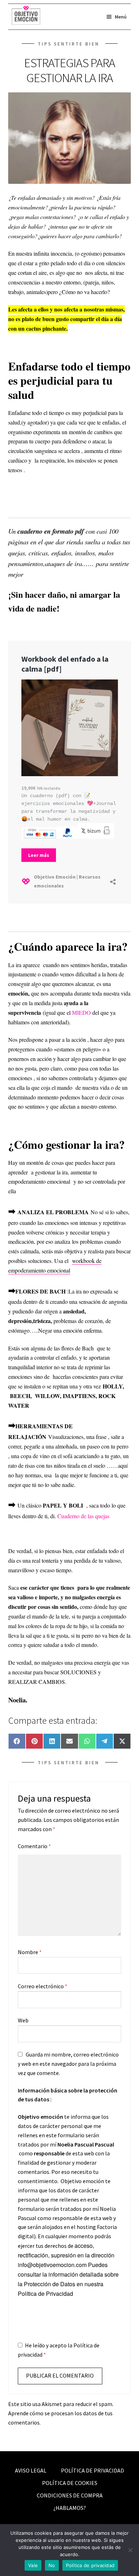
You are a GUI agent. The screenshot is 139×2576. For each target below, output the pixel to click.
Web (23, 2020)
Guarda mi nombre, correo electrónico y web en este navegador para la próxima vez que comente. (68, 2064)
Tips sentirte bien (69, 44)
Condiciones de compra (70, 2495)
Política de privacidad (92, 2470)
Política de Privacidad (45, 2294)
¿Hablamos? (70, 2508)
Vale (33, 2565)
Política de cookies (70, 2483)
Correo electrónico (43, 1986)
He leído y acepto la (59, 2350)
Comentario (34, 1846)
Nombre (30, 1952)
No (52, 2565)
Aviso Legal (31, 2470)
